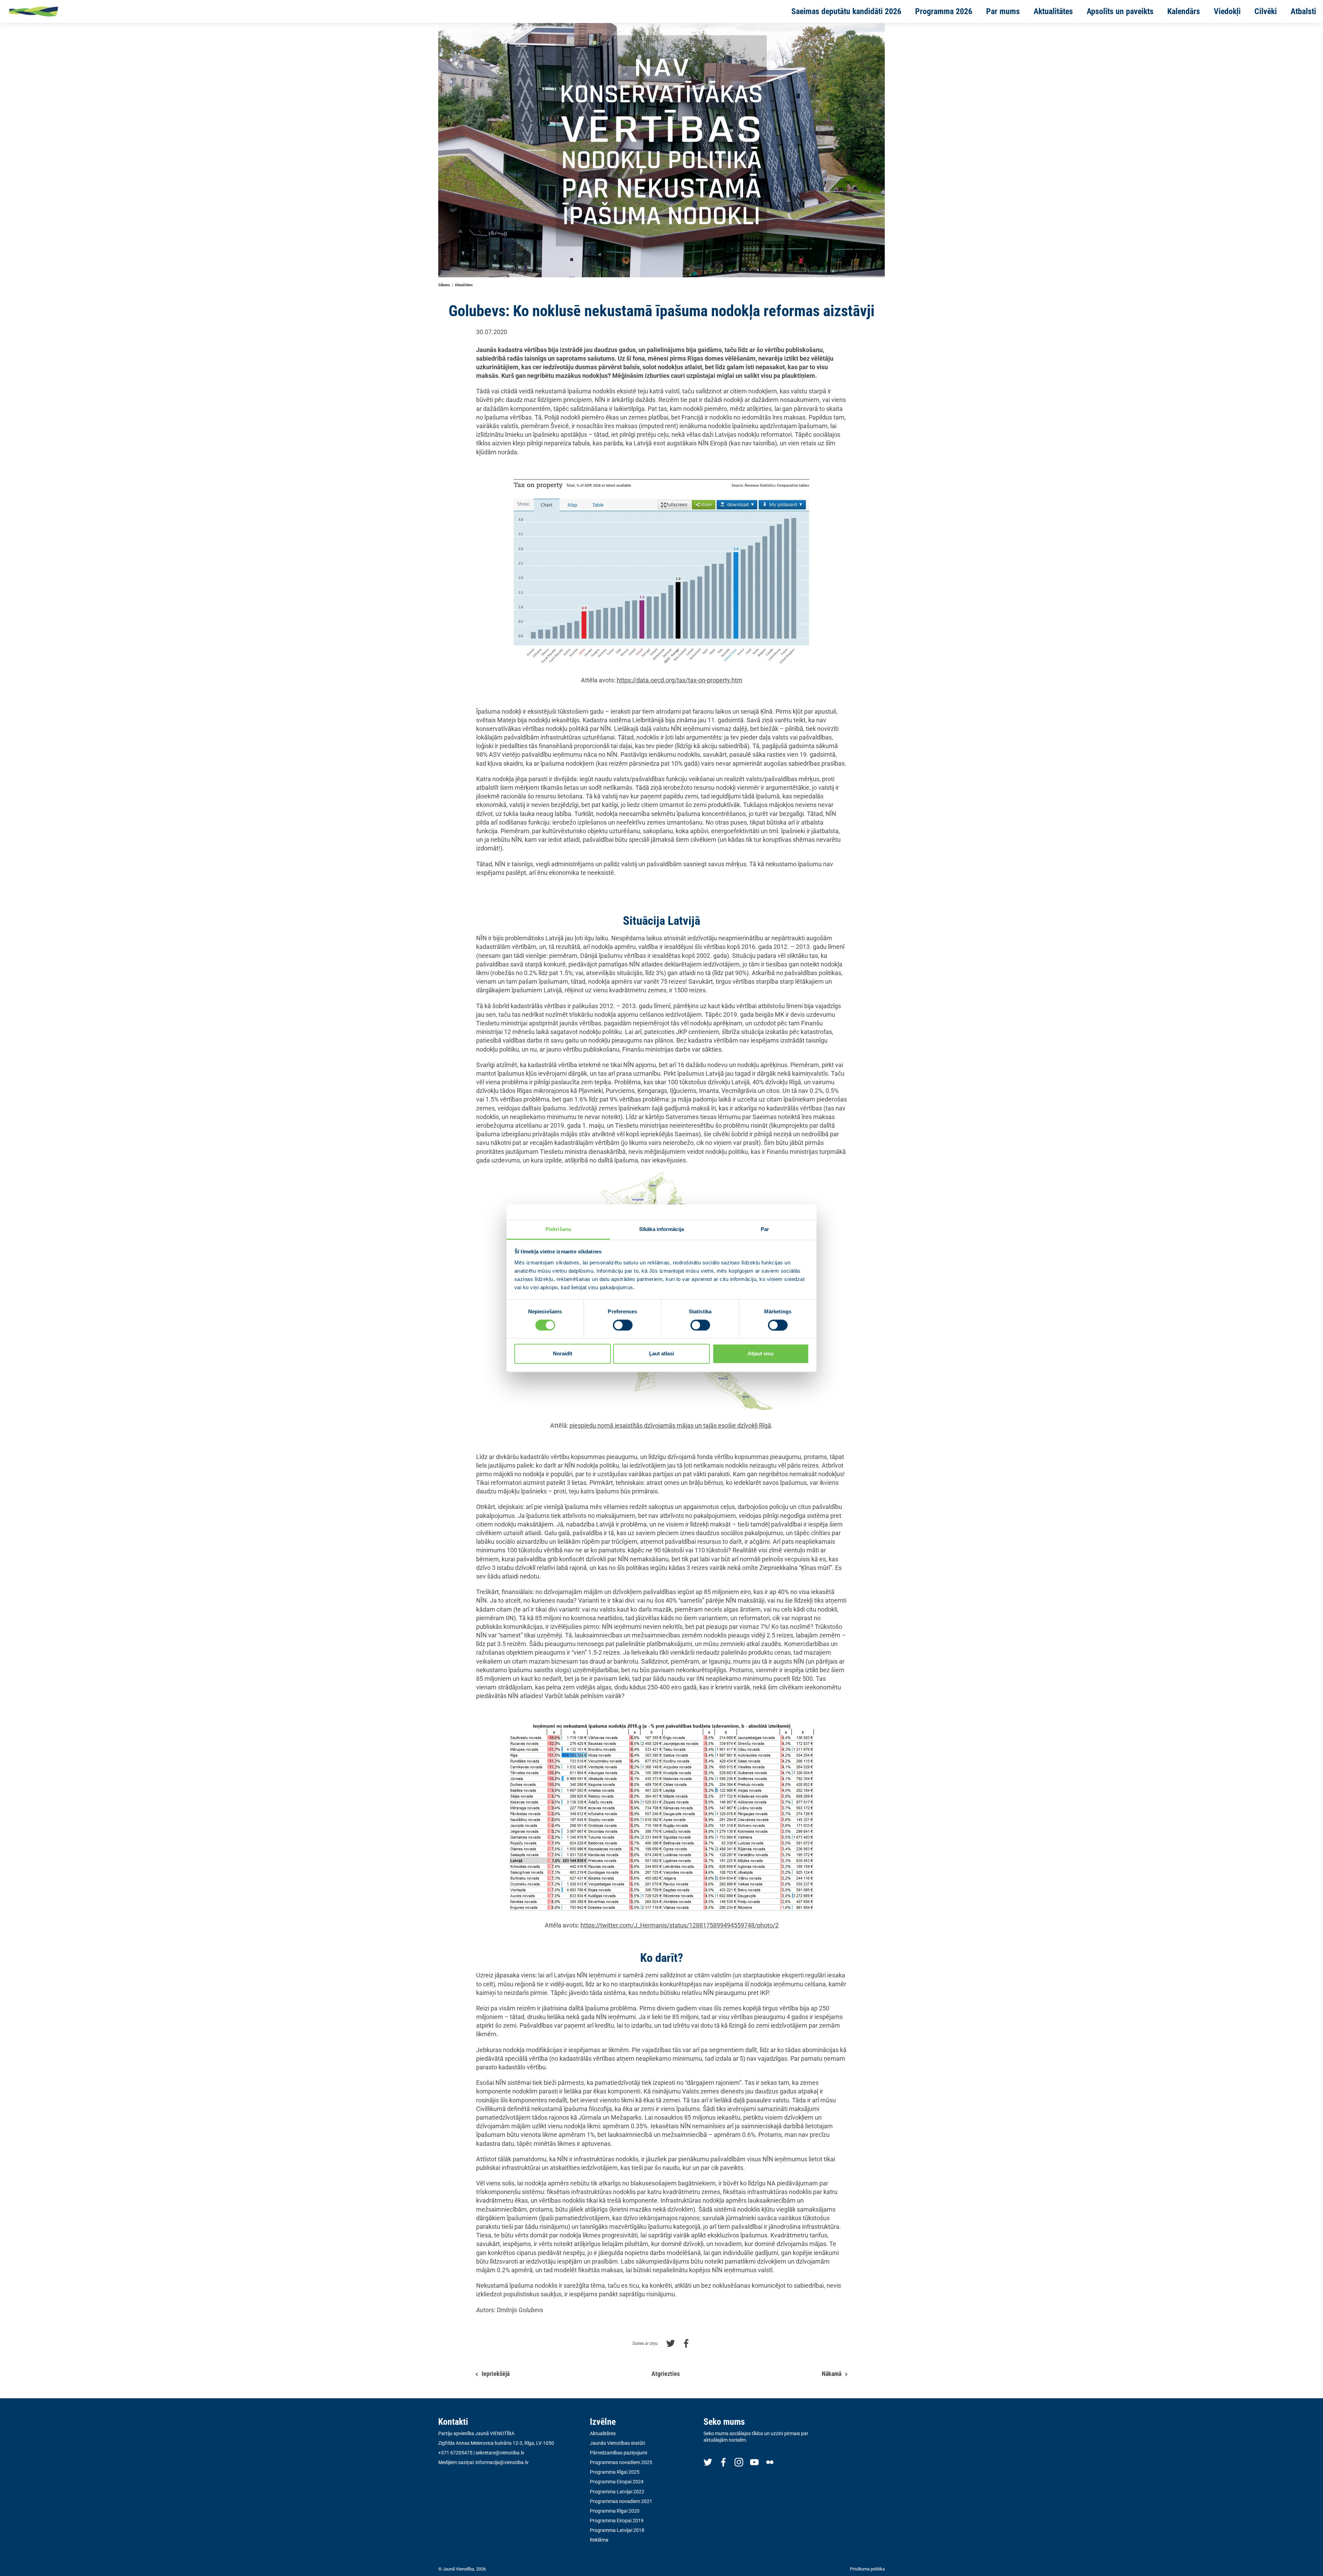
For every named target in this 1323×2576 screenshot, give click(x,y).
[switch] (623, 1325)
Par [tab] (765, 1229)
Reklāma (599, 2540)
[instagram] (739, 2462)
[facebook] (723, 2462)
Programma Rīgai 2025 (615, 2472)
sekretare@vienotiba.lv (500, 2453)
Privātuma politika (867, 2569)
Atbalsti (1303, 11)
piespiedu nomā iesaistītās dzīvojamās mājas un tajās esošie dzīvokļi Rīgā (670, 1425)
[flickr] (770, 2462)
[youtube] (754, 2462)
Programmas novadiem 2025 (621, 2462)
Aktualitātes (1053, 11)
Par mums (1003, 11)
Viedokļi (1227, 11)
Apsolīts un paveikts (1120, 11)
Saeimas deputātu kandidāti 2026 (846, 11)
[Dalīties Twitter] (671, 2343)
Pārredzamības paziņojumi (618, 2453)
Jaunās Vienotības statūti (617, 2443)
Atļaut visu (761, 1354)
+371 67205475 (455, 2453)
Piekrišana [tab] (558, 1229)
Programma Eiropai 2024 (617, 2482)
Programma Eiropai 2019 (617, 2521)
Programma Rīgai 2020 (615, 2511)
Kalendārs (1184, 11)
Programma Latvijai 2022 (617, 2492)
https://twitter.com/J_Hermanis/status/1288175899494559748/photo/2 (680, 1925)
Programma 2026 (944, 11)
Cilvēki (1266, 11)
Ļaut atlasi (661, 1354)
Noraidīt (563, 1354)
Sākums (444, 285)
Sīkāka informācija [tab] (661, 1229)
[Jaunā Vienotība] (55, 11)
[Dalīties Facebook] (686, 2343)
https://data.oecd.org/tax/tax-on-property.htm (680, 680)
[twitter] (708, 2462)
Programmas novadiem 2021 (621, 2501)
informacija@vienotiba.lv (502, 2462)
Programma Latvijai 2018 (617, 2530)
